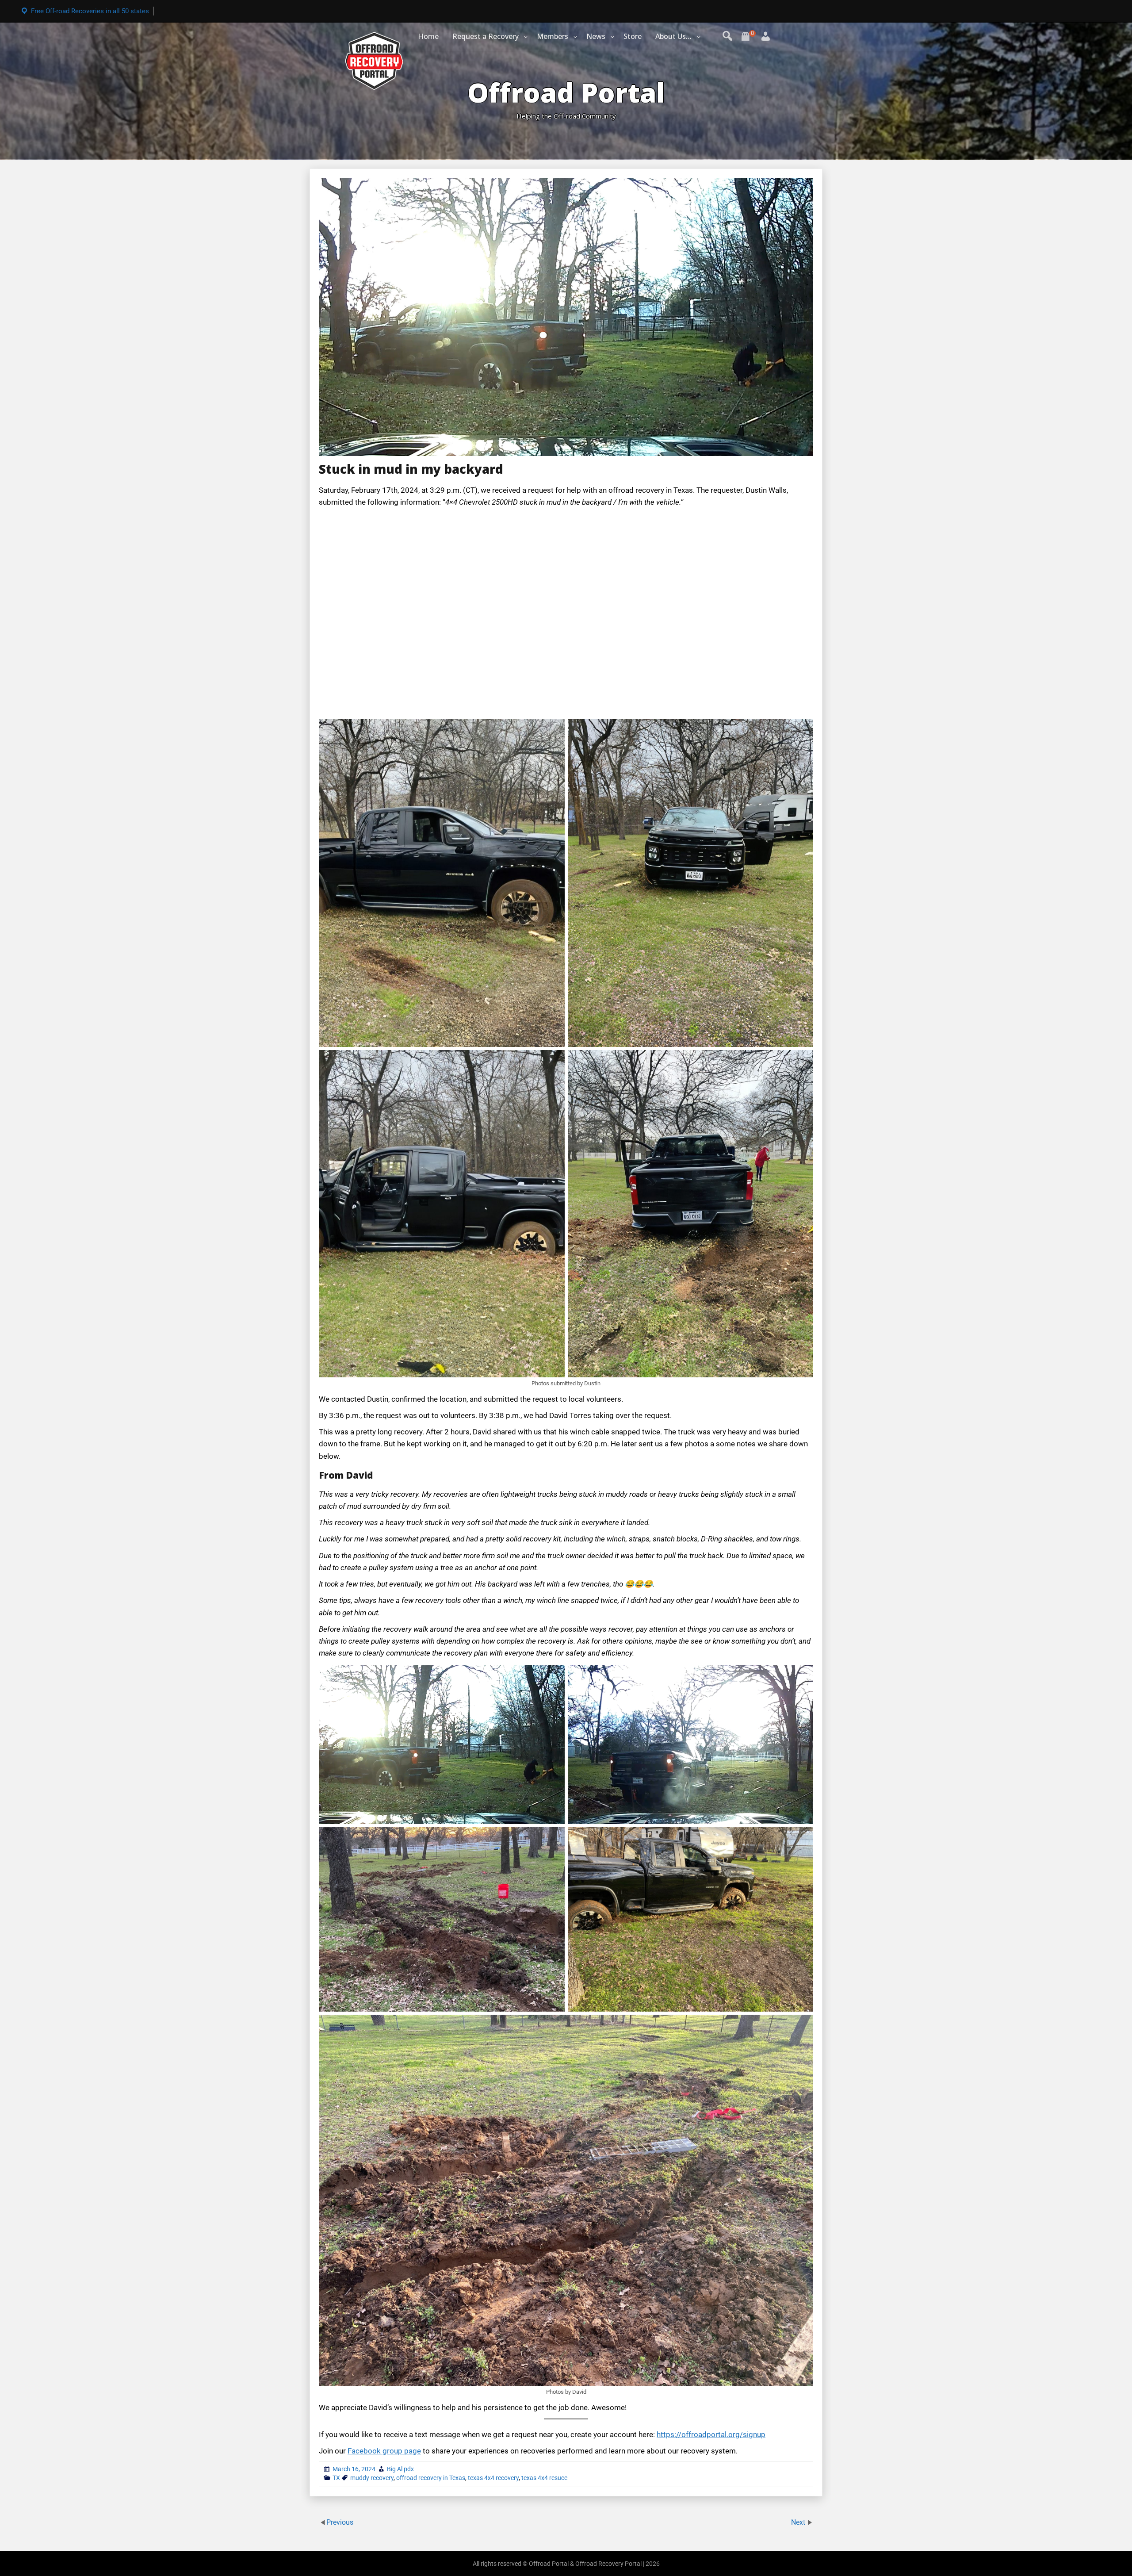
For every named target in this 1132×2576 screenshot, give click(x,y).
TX (336, 2478)
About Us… (673, 36)
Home (428, 36)
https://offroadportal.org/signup (711, 2434)
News (596, 36)
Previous (340, 2522)
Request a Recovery (486, 36)
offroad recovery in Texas (431, 2478)
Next (799, 2522)
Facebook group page (384, 2451)
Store (633, 36)
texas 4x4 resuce (544, 2478)
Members (553, 36)
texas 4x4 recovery (493, 2478)
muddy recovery (372, 2478)
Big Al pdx (400, 2469)
